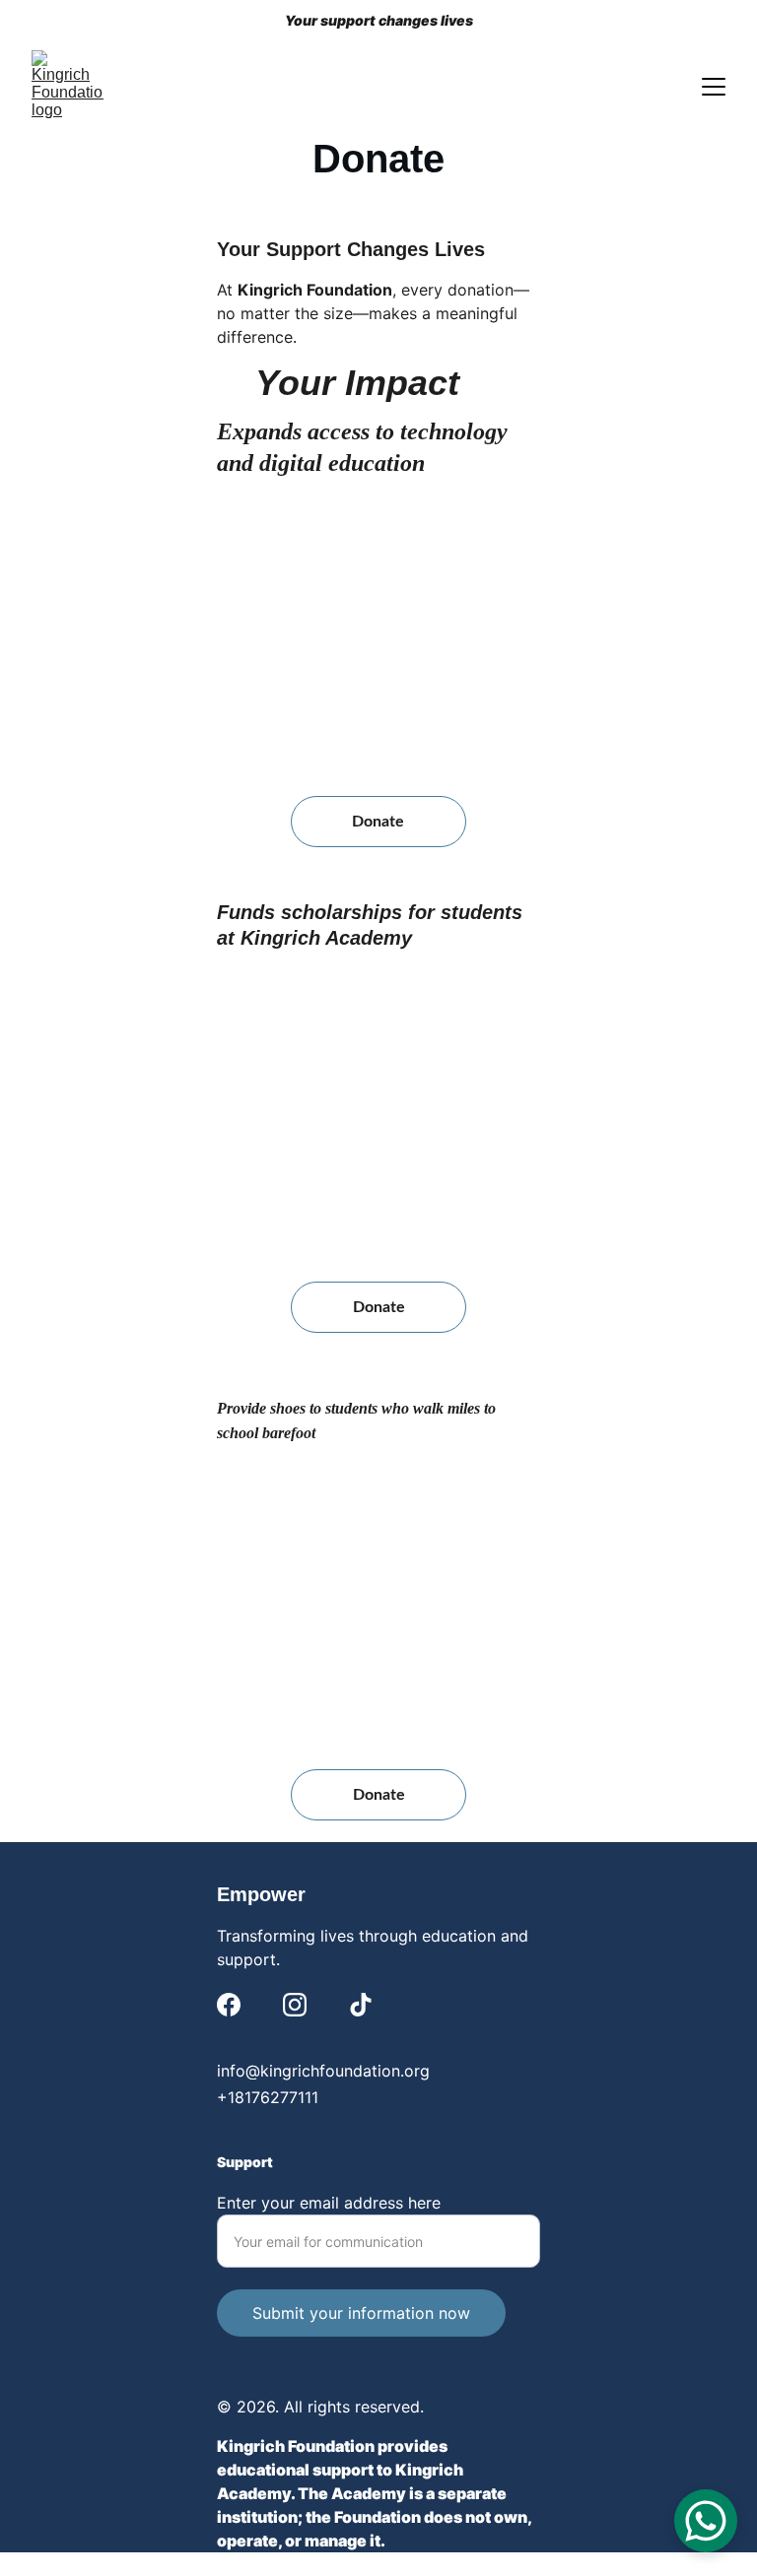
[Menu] (714, 87)
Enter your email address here (329, 2203)
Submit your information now (361, 2313)
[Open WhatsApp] (706, 2521)
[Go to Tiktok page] (361, 2005)
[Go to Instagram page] (295, 2005)
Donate (378, 822)
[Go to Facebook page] (229, 2005)
